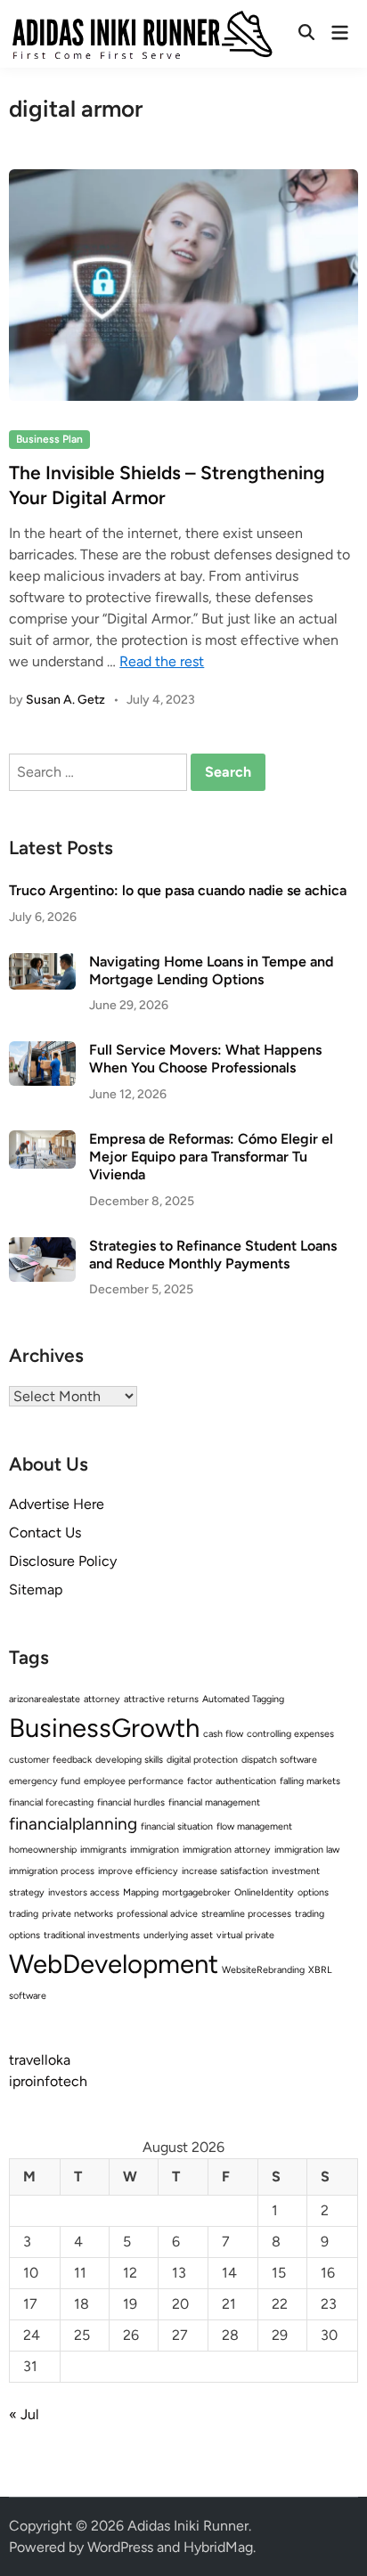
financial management (214, 1802)
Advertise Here (57, 1504)
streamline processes (246, 1914)
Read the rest (162, 661)
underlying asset (178, 1935)
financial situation (177, 1826)
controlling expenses (290, 1734)
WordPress (120, 2547)
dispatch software (279, 1760)
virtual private (245, 1935)
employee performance (134, 1781)
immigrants (103, 1850)
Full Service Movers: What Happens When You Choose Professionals (205, 1059)
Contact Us (45, 1533)
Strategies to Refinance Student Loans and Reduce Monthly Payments (213, 1255)
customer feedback (50, 1760)
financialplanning (73, 1824)
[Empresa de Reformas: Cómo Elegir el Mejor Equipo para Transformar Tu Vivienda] (42, 1141)
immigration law (307, 1850)
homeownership (43, 1850)
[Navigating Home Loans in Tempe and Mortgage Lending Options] (42, 963)
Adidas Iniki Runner (188, 2526)
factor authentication (232, 1781)
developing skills (129, 1760)
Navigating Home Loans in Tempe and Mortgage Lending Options (211, 970)
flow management (254, 1826)
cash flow (223, 1734)
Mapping (141, 1892)
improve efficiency (138, 1871)
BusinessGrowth (104, 1728)
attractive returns (161, 1699)
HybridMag (218, 2547)
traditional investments (92, 1935)
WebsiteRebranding (263, 1970)
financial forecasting (51, 1802)
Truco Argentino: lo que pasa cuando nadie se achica (178, 890)
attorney (102, 1699)
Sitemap (36, 1590)
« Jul (24, 2414)
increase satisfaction (225, 1871)
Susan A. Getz (65, 700)
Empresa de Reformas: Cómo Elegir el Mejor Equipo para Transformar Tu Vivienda (211, 1157)
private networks (77, 1914)
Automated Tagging (243, 1699)
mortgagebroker (196, 1892)
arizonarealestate (45, 1699)
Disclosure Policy (63, 1561)
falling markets (310, 1781)
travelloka (40, 2060)
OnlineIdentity (264, 1892)
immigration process (52, 1871)
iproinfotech (48, 2081)
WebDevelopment (114, 1964)
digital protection (202, 1760)
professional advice (157, 1914)
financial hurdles (131, 1802)
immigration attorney (227, 1850)
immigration (155, 1850)
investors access (84, 1892)
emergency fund (45, 1781)
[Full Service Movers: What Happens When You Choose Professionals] (42, 1052)
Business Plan (49, 439)
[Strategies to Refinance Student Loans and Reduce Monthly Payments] (42, 1247)
